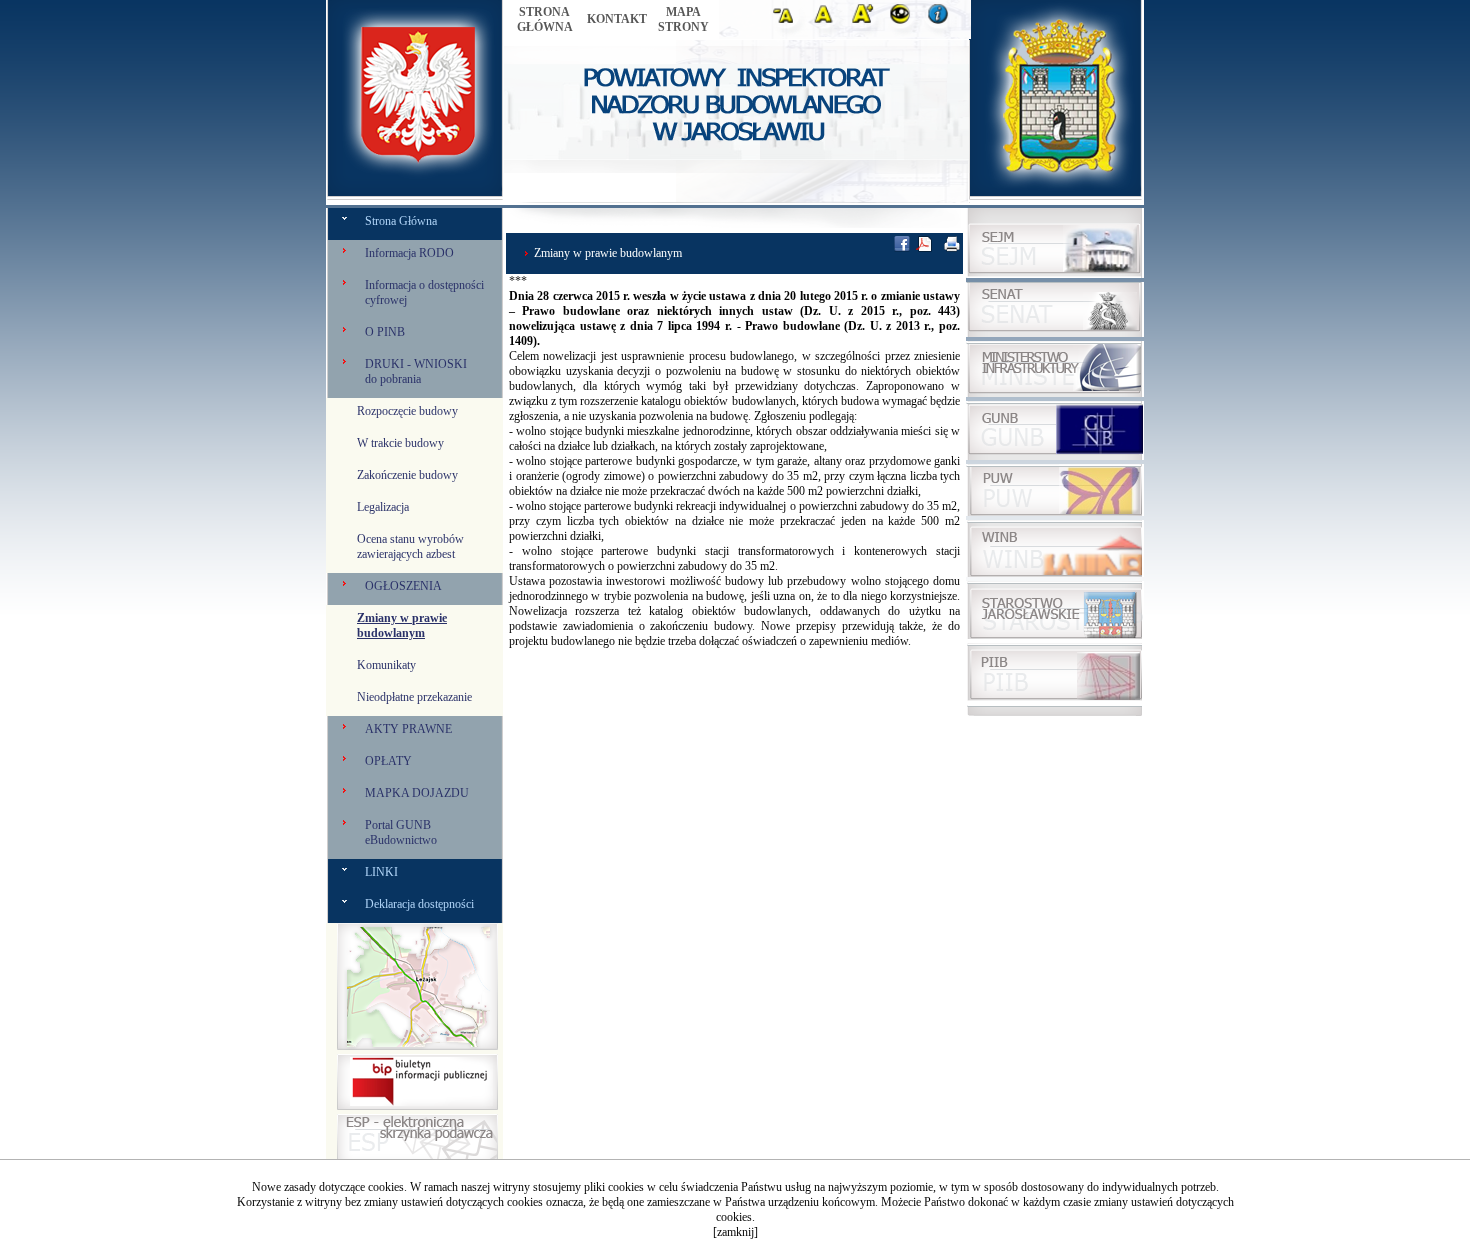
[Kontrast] (904, 19)
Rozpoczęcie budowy (407, 411)
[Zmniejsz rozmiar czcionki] (789, 19)
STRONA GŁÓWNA (545, 19)
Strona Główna (401, 221)
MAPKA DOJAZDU (417, 793)
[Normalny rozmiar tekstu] (827, 19)
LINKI (381, 872)
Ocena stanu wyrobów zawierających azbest (410, 546)
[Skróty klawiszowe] (942, 19)
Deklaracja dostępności (419, 904)
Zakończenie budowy (407, 475)
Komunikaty (386, 665)
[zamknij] (735, 1232)
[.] (417, 1106)
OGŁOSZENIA (403, 586)
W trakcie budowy (400, 443)
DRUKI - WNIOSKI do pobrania (416, 371)
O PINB (385, 332)
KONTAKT (617, 19)
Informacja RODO (409, 253)
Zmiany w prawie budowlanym (402, 625)
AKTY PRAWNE (408, 729)
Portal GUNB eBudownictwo (401, 832)
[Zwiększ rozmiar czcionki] (866, 19)
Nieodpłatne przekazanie (414, 697)
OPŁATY (388, 761)
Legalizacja (383, 507)
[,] (1055, 512)
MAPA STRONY (683, 19)
